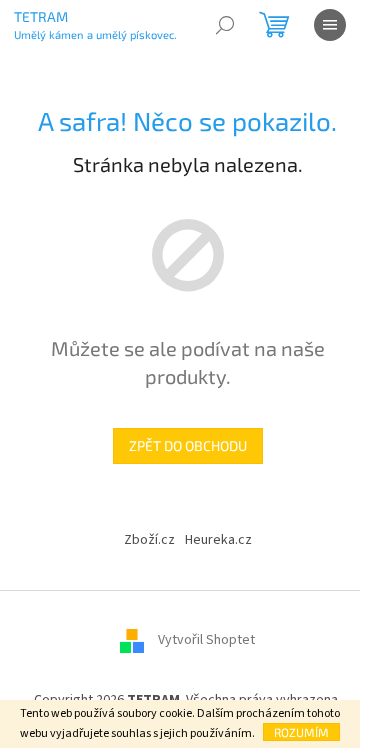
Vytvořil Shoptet (206, 640)
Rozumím (301, 732)
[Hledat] (225, 25)
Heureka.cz (218, 540)
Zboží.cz (149, 540)
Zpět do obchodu (188, 445)
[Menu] (330, 25)
